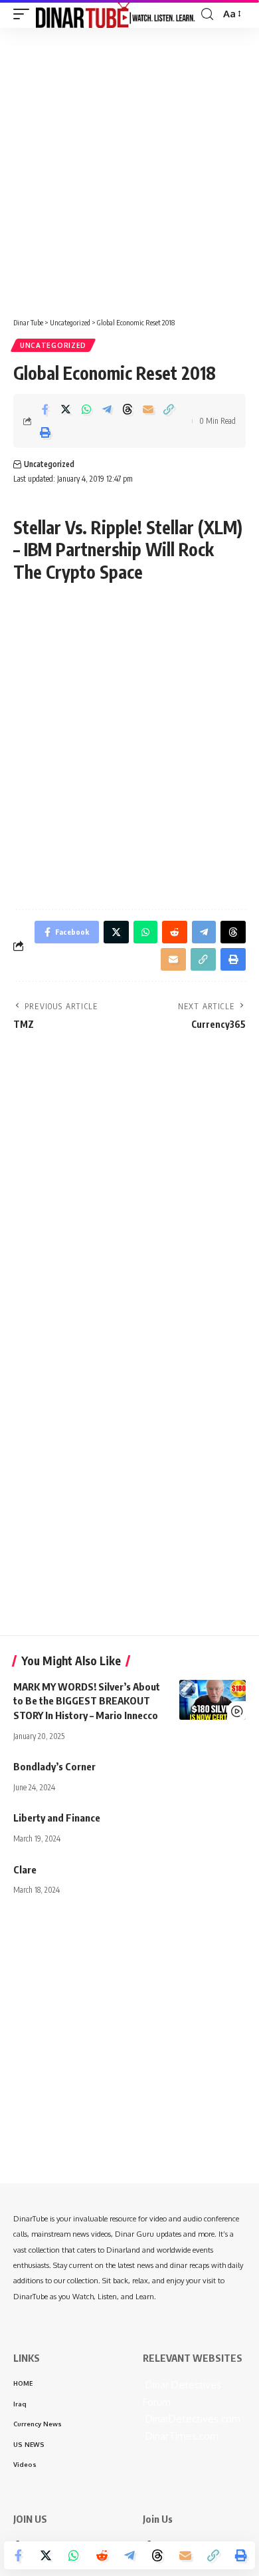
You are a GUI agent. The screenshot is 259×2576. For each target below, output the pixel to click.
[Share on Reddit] (102, 2555)
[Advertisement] (129, 168)
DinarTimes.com (181, 2436)
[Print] (45, 432)
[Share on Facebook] (45, 409)
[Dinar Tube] (116, 14)
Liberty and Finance (57, 1818)
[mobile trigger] (25, 14)
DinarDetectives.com (192, 2419)
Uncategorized (53, 345)
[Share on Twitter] (66, 409)
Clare (25, 1869)
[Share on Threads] (128, 409)
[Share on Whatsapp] (86, 409)
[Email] (148, 409)
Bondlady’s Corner (54, 1766)
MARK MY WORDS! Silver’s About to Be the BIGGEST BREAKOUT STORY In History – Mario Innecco (87, 1701)
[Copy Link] (169, 409)
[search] (207, 14)
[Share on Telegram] (107, 409)
